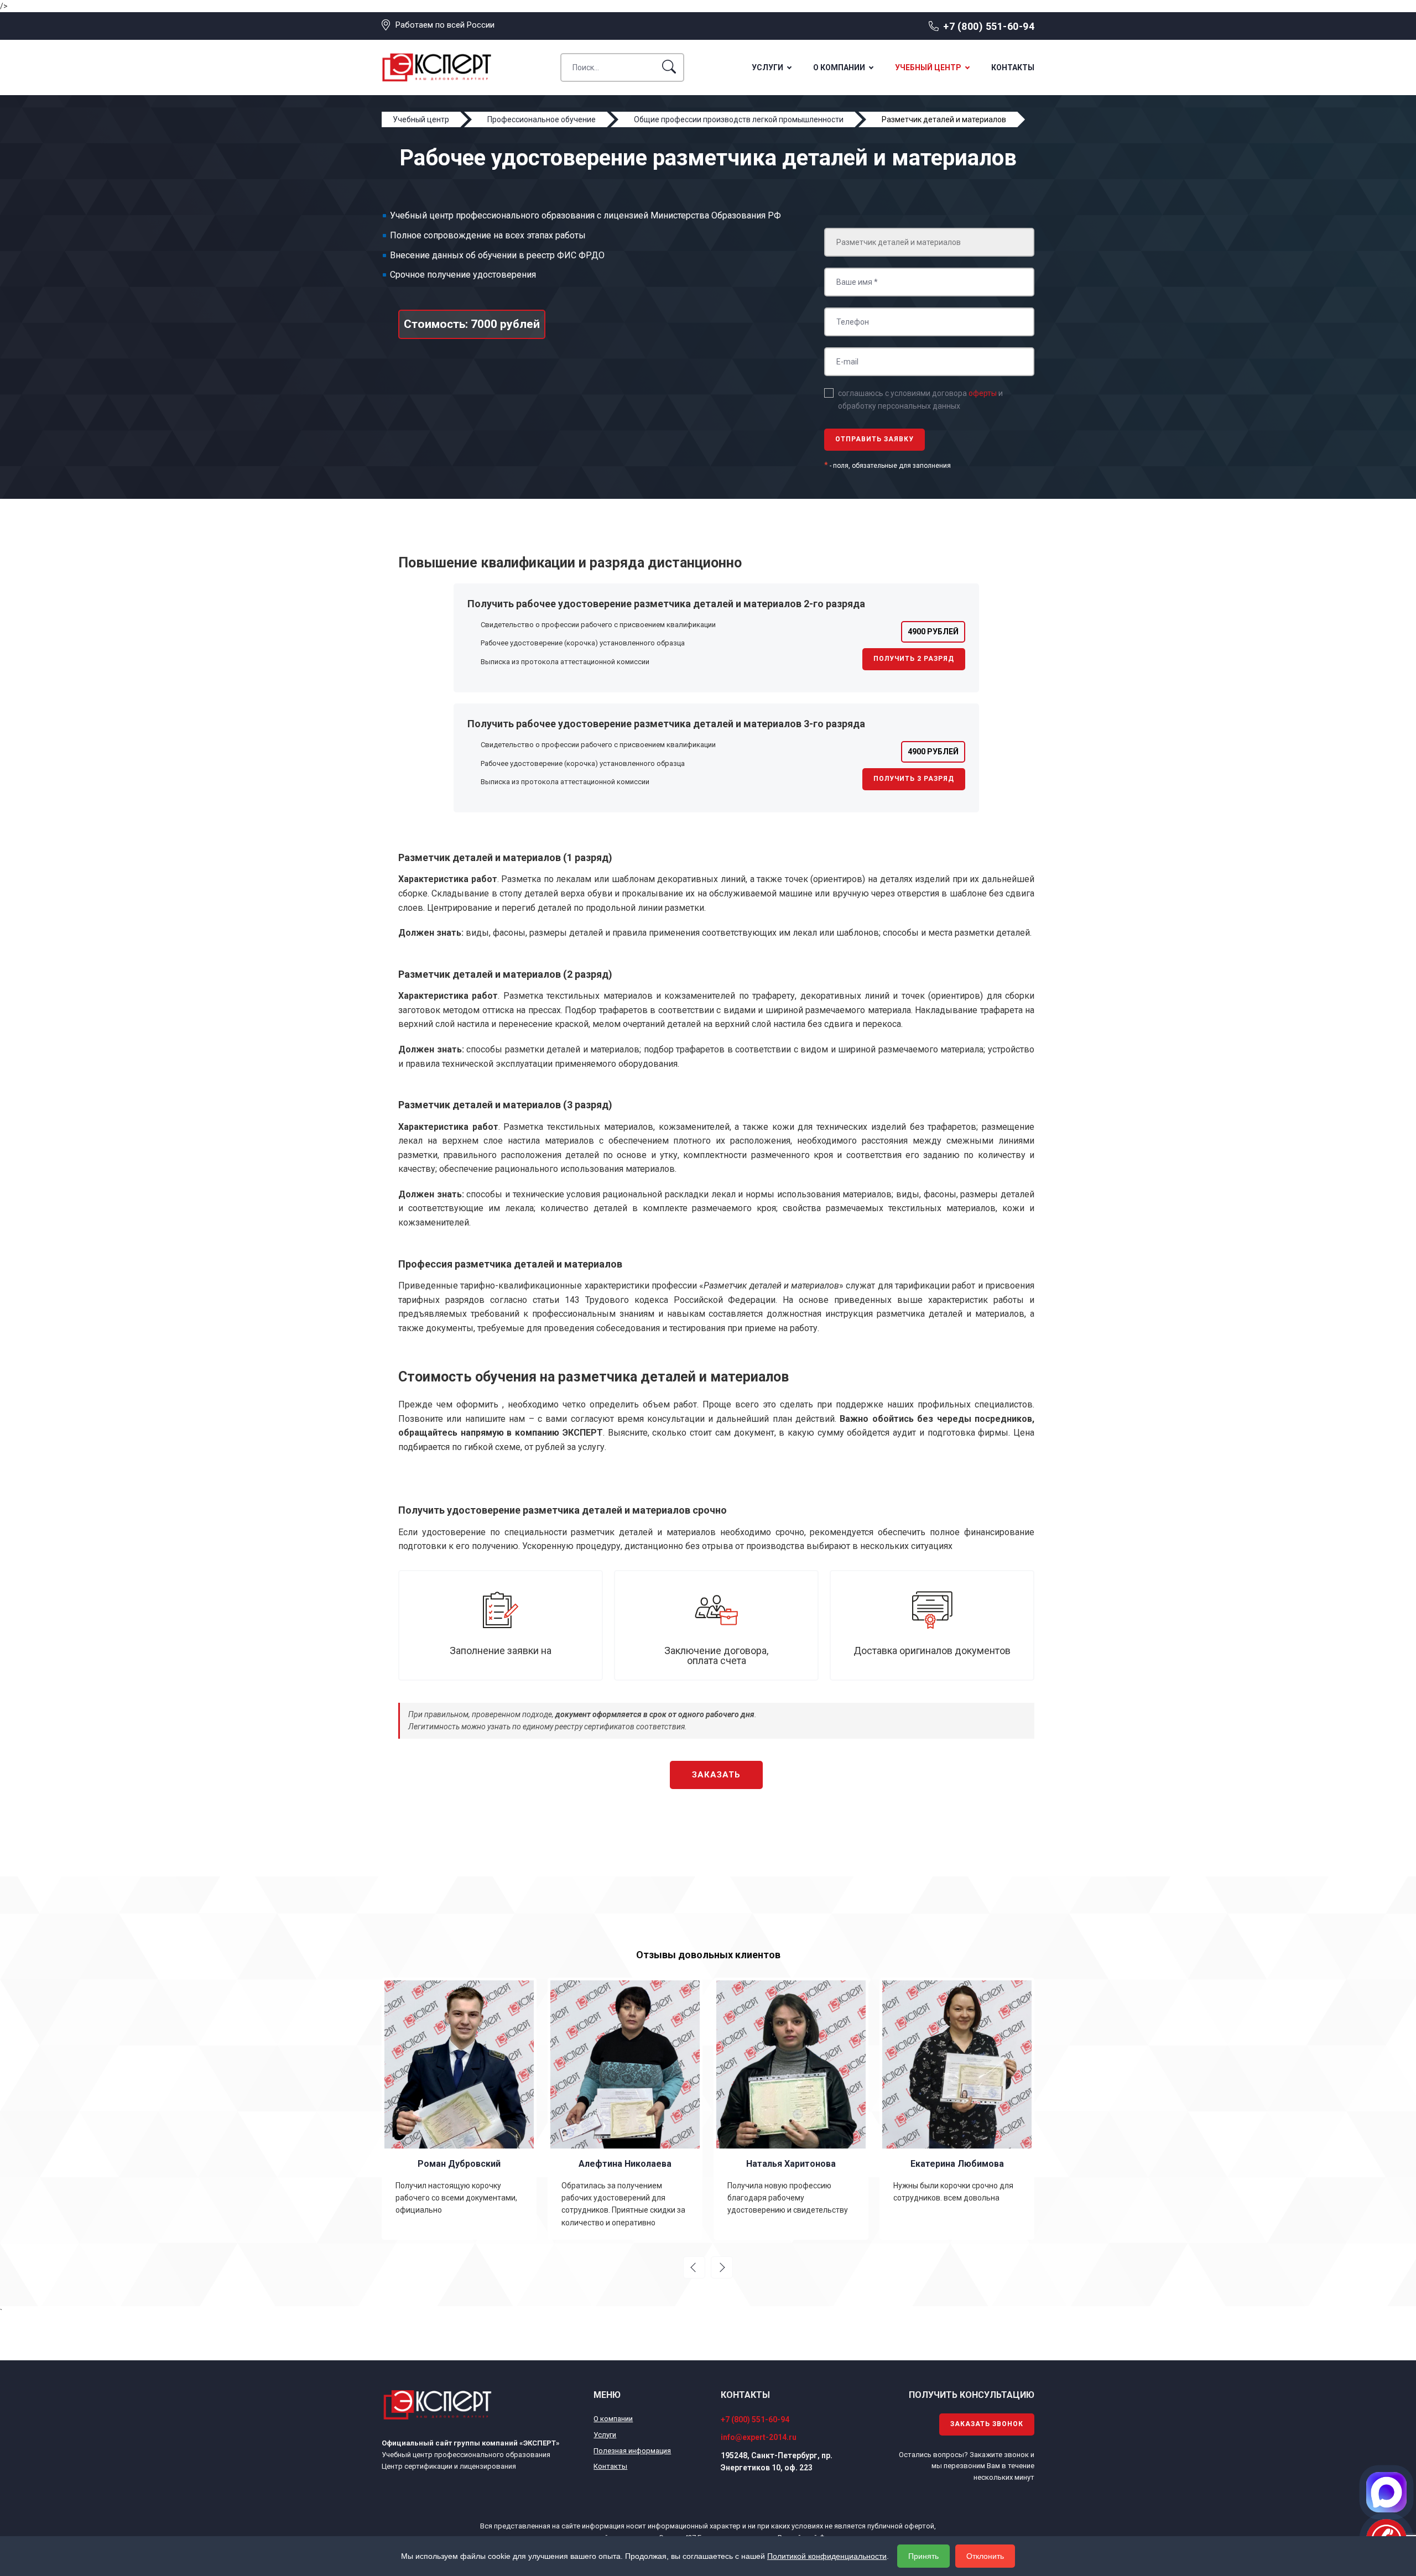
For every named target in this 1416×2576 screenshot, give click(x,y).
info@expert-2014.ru (759, 2437)
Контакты (1013, 67)
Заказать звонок (987, 2424)
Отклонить (985, 2556)
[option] (466, 2109)
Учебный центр (928, 67)
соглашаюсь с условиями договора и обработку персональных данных (920, 399)
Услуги (767, 67)
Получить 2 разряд (914, 659)
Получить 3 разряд (914, 779)
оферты (983, 393)
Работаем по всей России (445, 25)
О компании (839, 67)
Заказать (716, 1775)
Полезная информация (632, 2451)
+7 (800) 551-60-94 (989, 26)
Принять (923, 2556)
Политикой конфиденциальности (827, 2556)
